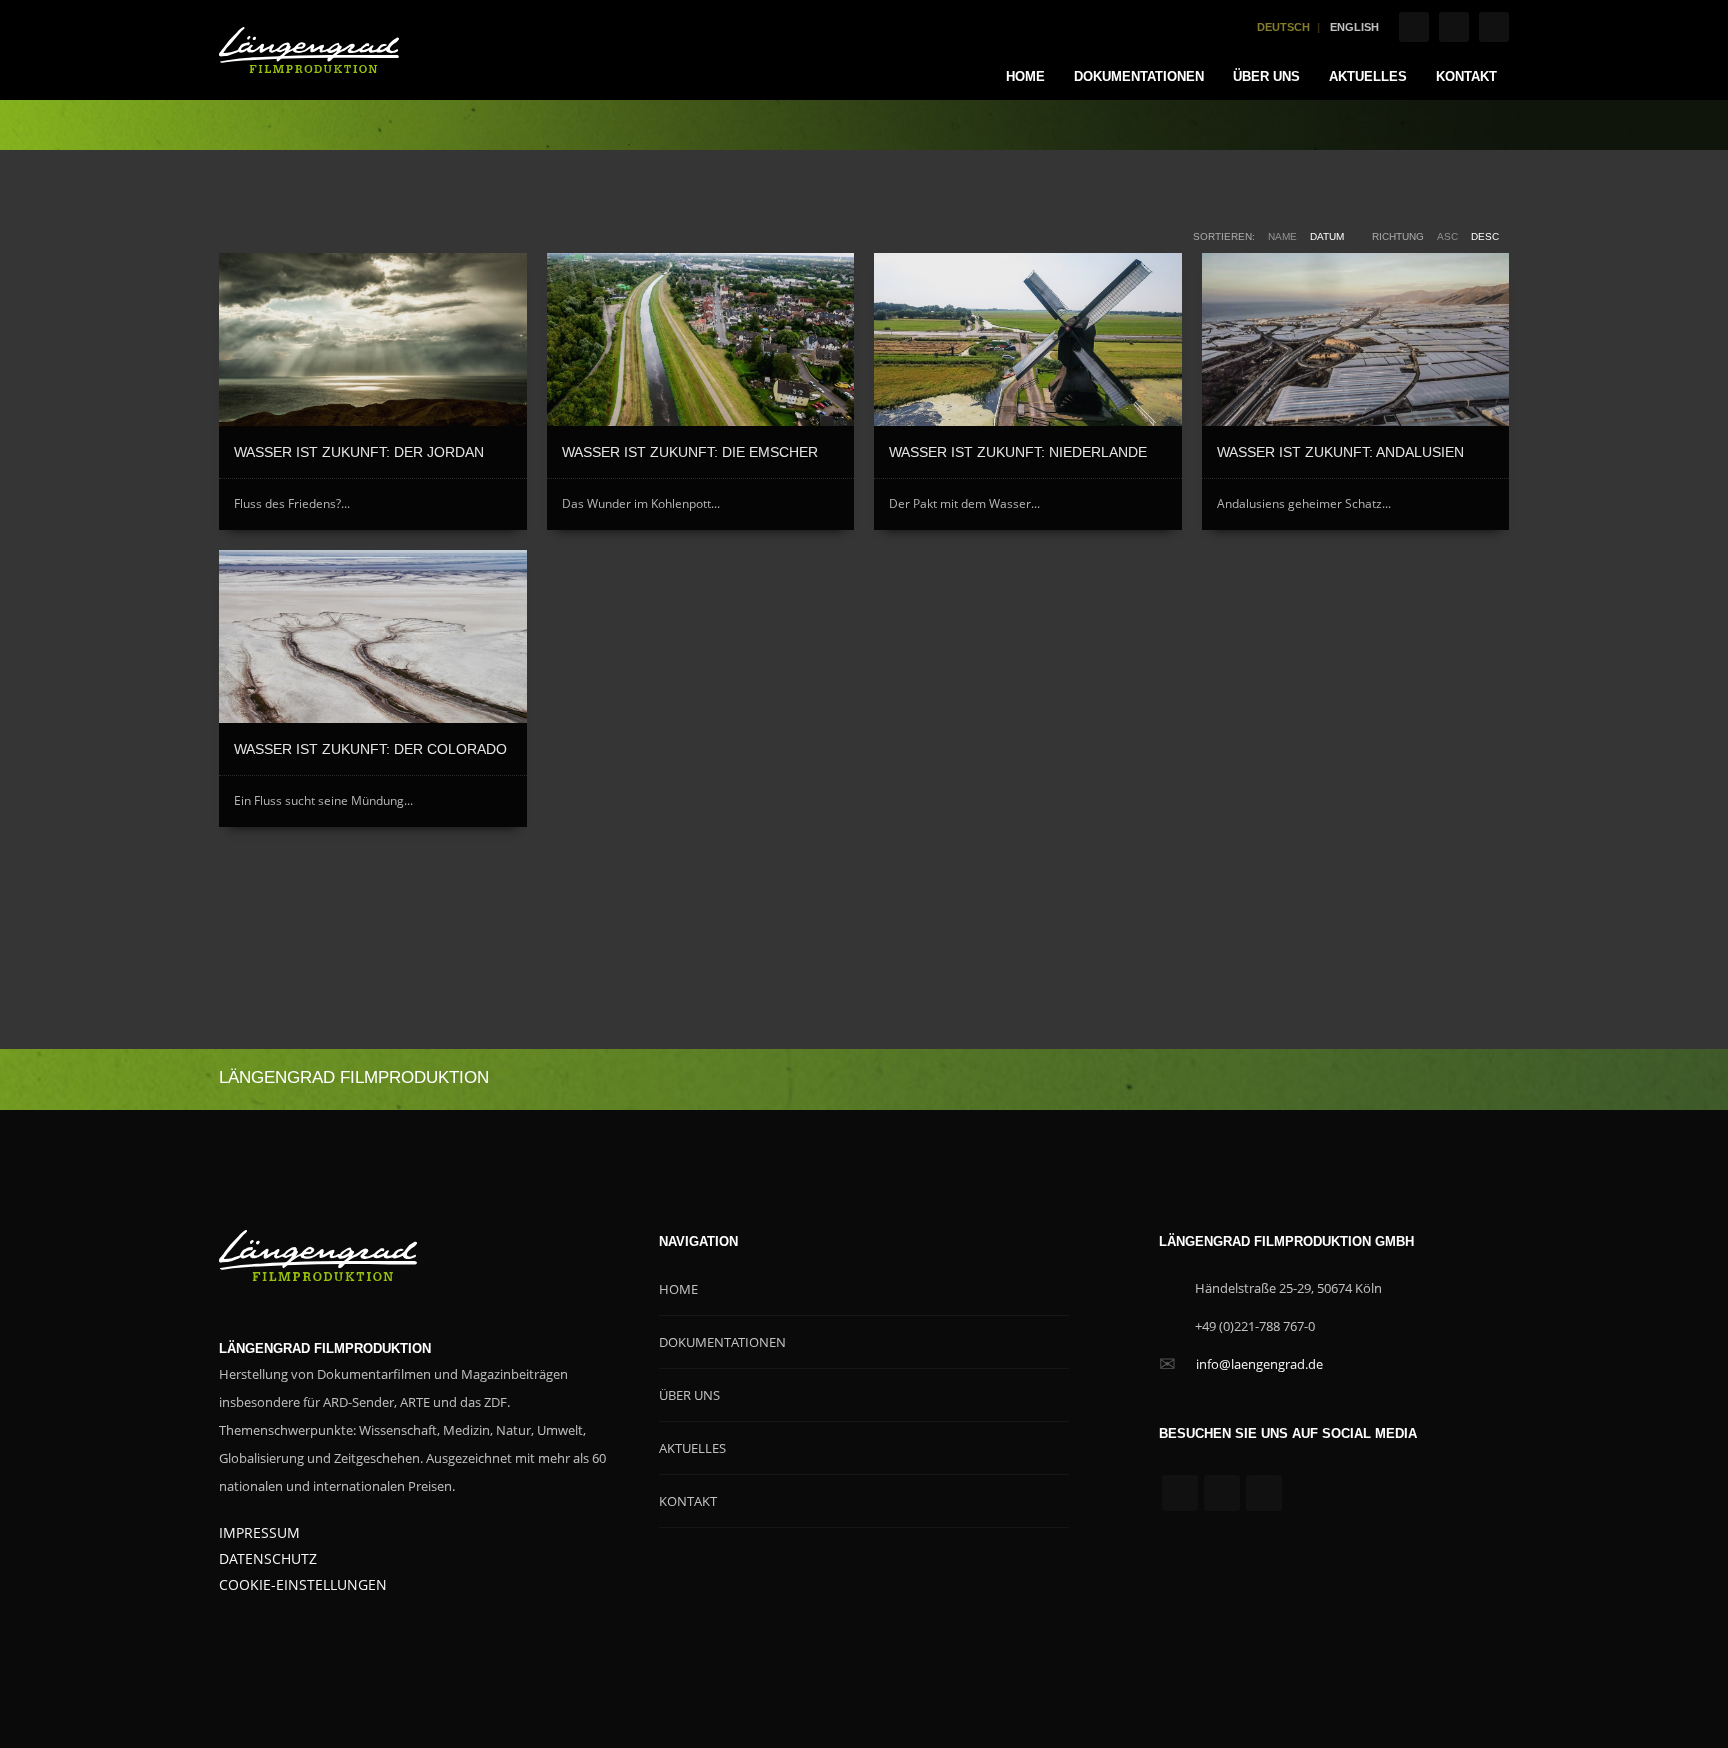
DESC (1485, 236)
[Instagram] (1454, 27)
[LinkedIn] (1494, 27)
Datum (1327, 236)
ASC (1447, 236)
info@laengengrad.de (1259, 1364)
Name (1282, 236)
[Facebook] (1414, 27)
